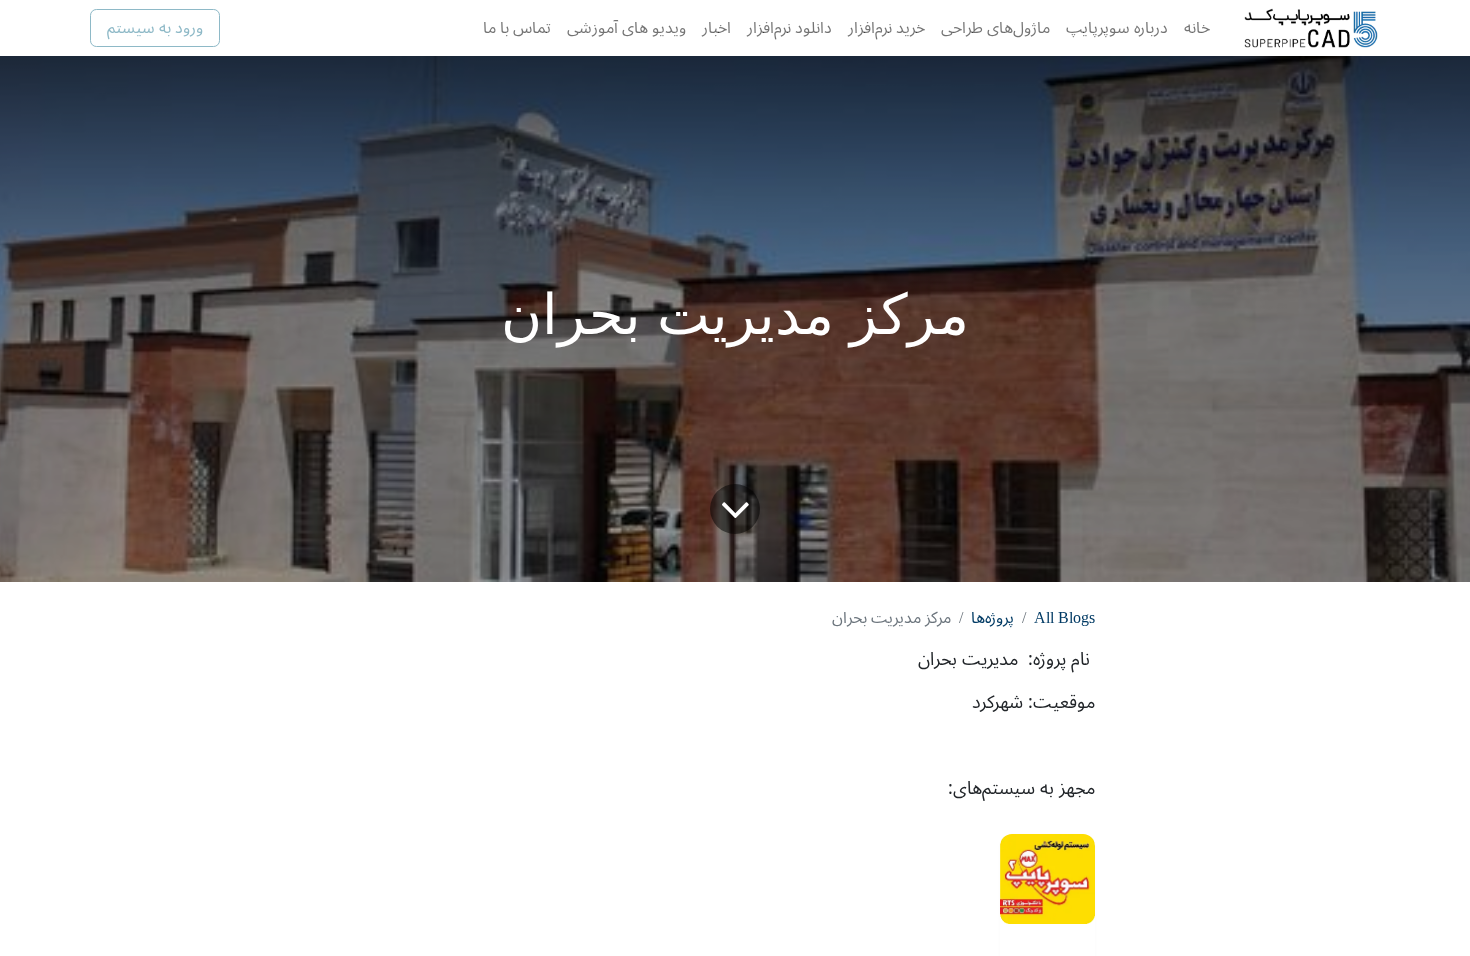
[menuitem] (1197, 28)
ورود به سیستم (155, 28)
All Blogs (1064, 618)
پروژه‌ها (992, 618)
